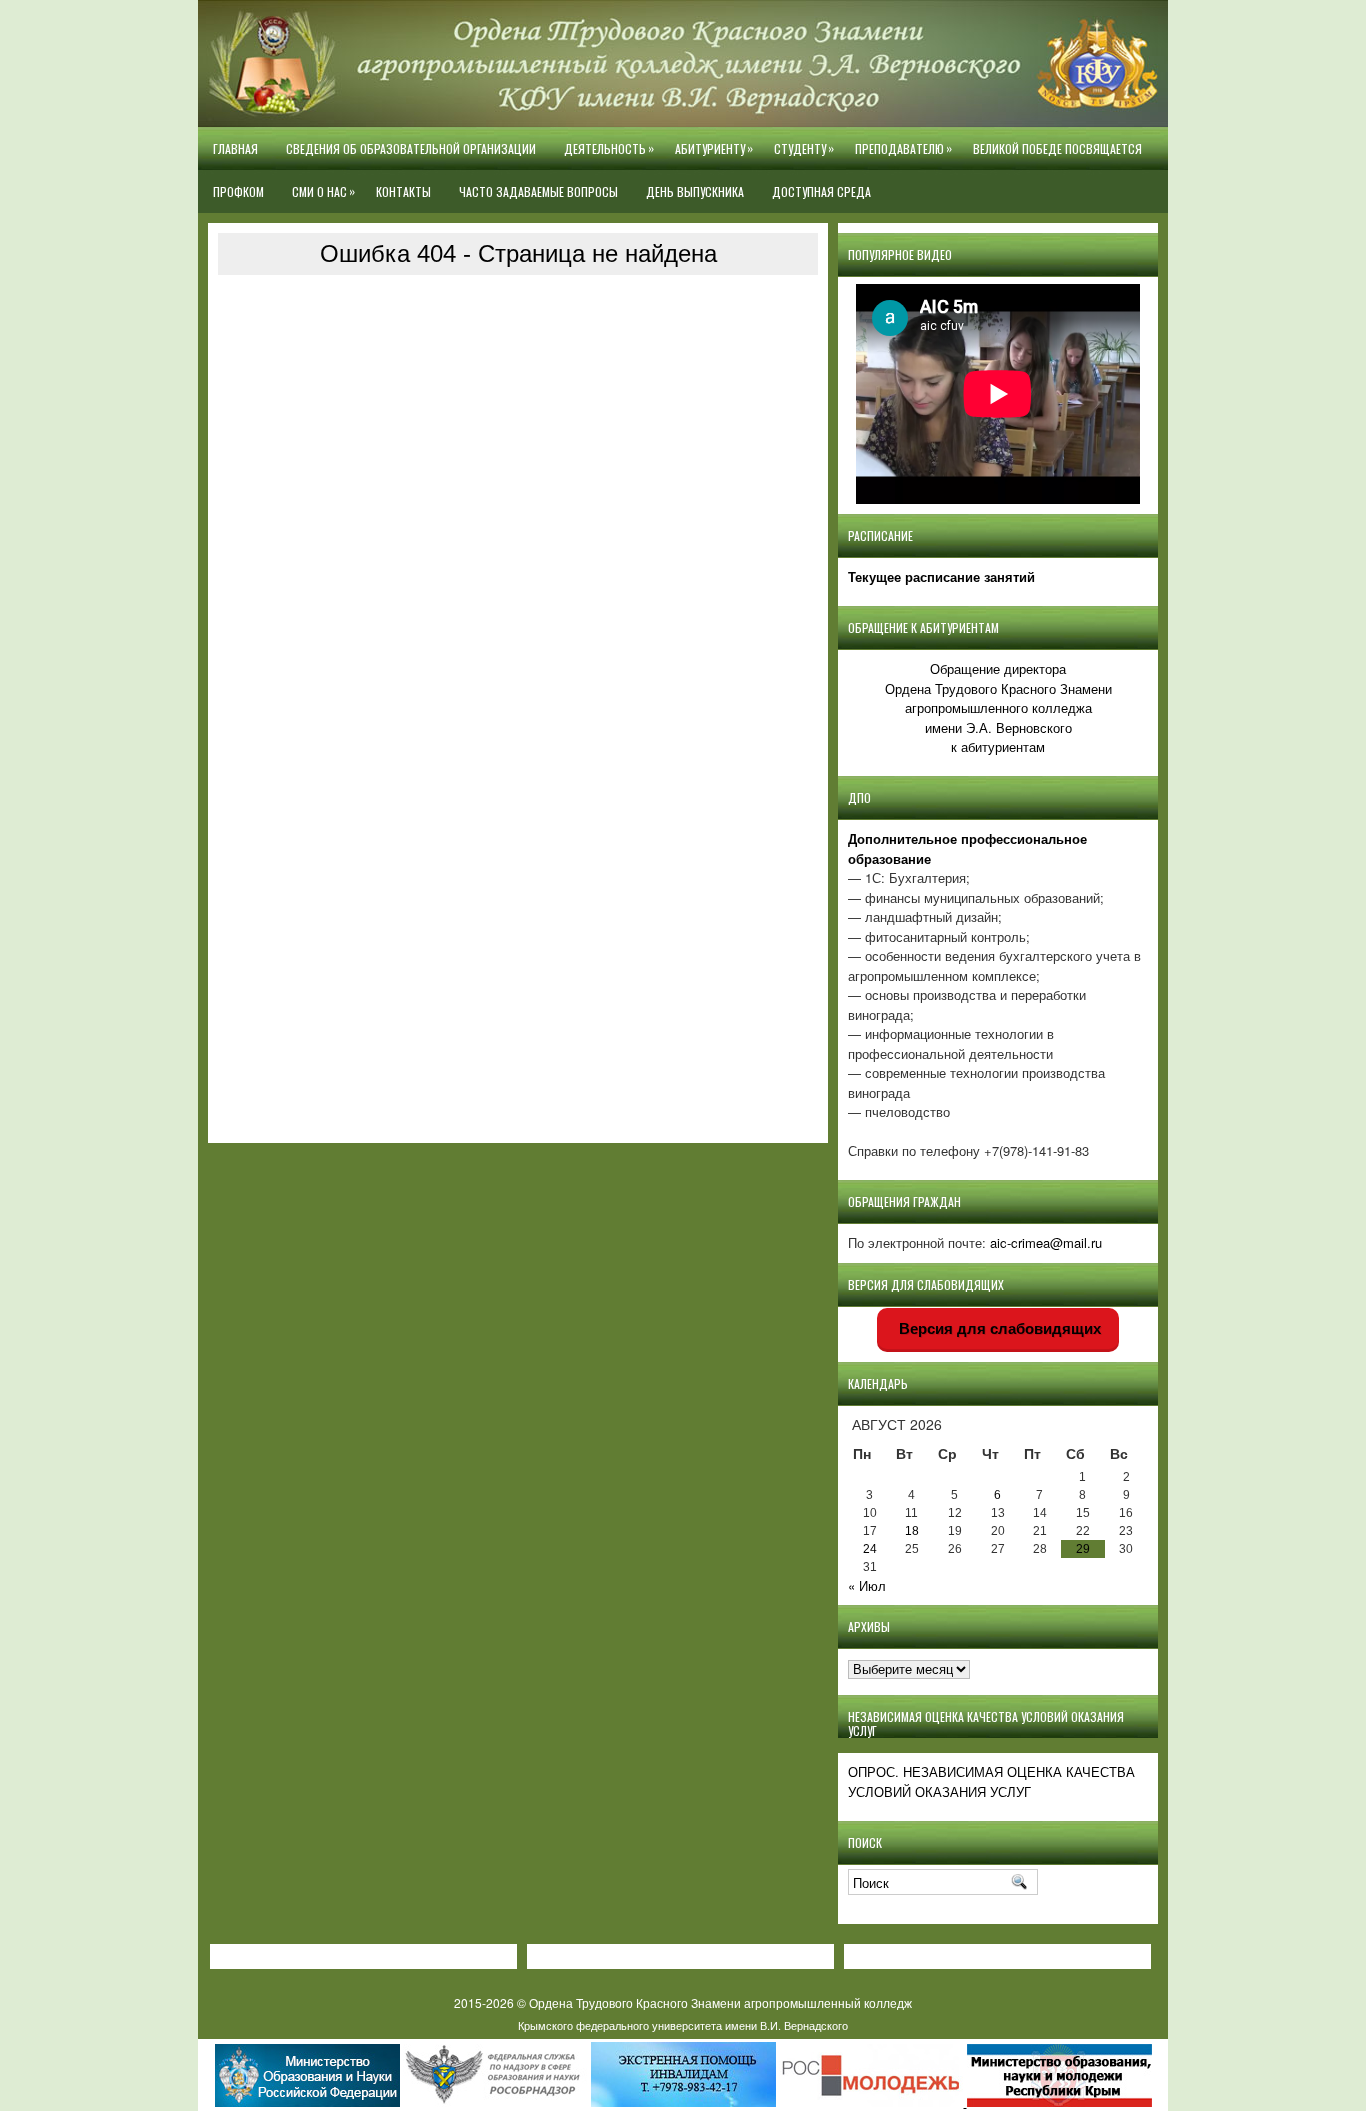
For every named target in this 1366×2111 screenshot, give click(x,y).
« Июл (867, 1585)
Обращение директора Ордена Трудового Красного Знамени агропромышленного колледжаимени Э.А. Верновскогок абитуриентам (998, 707)
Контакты (403, 191)
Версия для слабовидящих (998, 1328)
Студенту (804, 148)
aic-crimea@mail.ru (1046, 1242)
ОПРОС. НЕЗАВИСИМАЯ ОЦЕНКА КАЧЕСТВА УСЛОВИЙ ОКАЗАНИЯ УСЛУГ (991, 1781)
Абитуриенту (714, 148)
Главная (235, 148)
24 (870, 1549)
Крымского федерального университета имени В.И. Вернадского (683, 2025)
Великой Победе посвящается (1057, 148)
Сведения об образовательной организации (411, 148)
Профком (238, 191)
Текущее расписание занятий (941, 576)
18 (912, 1531)
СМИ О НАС (323, 191)
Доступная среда (821, 191)
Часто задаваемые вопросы (538, 191)
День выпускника (695, 191)
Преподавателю (903, 148)
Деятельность (609, 148)
